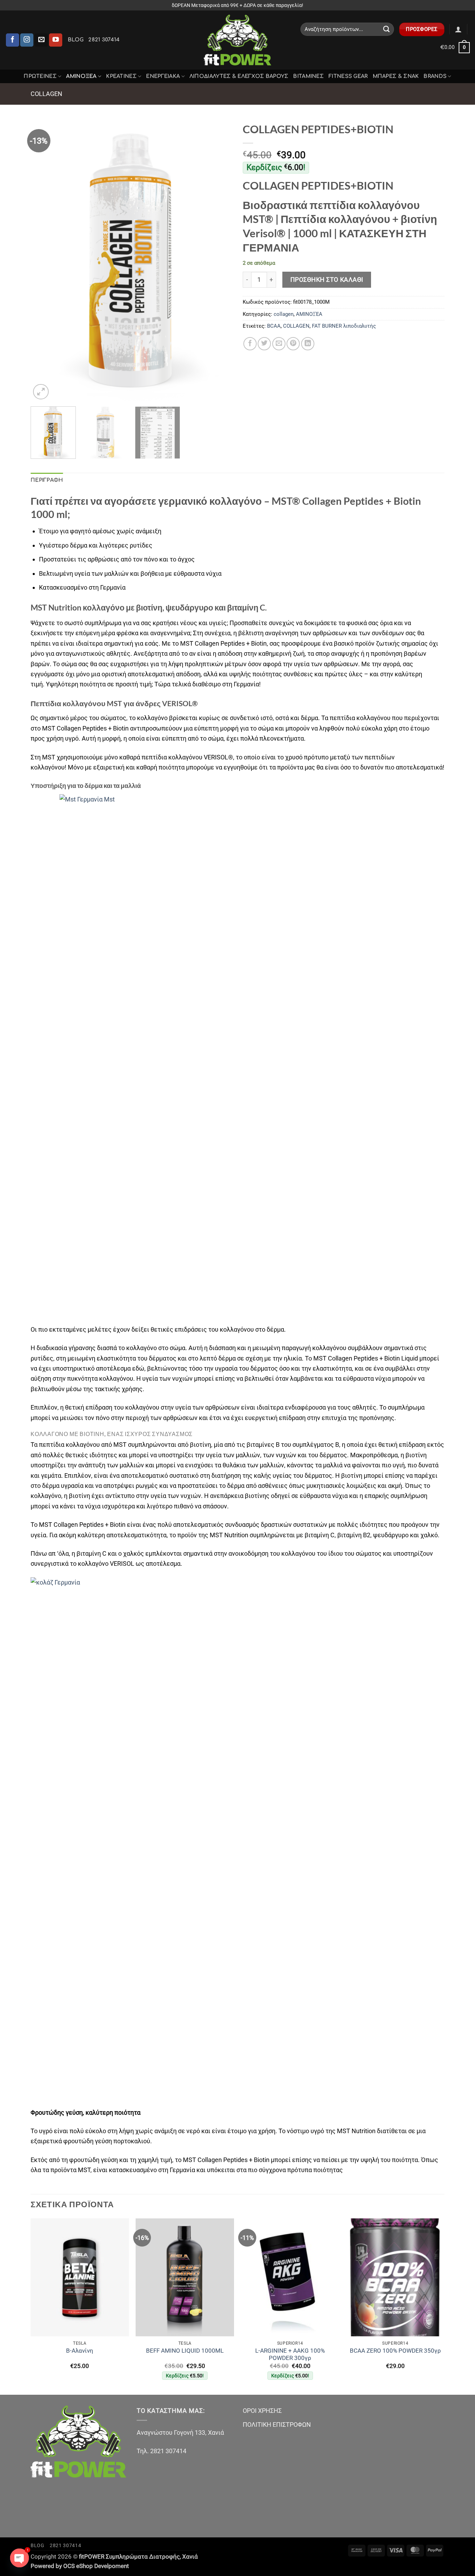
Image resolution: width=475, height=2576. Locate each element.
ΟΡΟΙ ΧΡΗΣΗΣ (262, 2411)
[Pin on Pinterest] (293, 344)
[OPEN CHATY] (19, 2558)
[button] (458, 29)
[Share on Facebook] (250, 344)
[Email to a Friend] (279, 344)
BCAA (274, 326)
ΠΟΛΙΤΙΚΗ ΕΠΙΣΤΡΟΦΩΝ (277, 2425)
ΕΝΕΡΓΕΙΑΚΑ (163, 76)
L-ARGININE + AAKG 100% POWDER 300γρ (290, 2355)
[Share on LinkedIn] (308, 344)
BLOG (76, 40)
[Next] (219, 260)
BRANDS (435, 76)
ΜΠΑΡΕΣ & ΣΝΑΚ (396, 76)
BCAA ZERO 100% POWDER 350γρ (395, 2351)
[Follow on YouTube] (56, 40)
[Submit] (387, 29)
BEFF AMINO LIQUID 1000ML (185, 2351)
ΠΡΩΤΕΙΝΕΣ (40, 76)
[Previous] (43, 260)
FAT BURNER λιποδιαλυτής (344, 326)
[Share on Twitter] (264, 344)
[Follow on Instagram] (27, 40)
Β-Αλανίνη (80, 2351)
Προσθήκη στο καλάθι (327, 280)
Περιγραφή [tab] (47, 480)
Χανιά (190, 2557)
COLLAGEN (296, 326)
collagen (46, 94)
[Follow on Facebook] (13, 40)
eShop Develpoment (103, 2566)
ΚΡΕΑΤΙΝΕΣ (121, 76)
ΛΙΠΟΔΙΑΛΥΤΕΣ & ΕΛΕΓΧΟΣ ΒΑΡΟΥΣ (239, 76)
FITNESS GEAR (348, 76)
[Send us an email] (41, 40)
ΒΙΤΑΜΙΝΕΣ (308, 76)
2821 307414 (104, 40)
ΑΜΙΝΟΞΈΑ (81, 76)
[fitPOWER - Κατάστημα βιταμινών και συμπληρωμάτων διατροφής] (237, 40)
